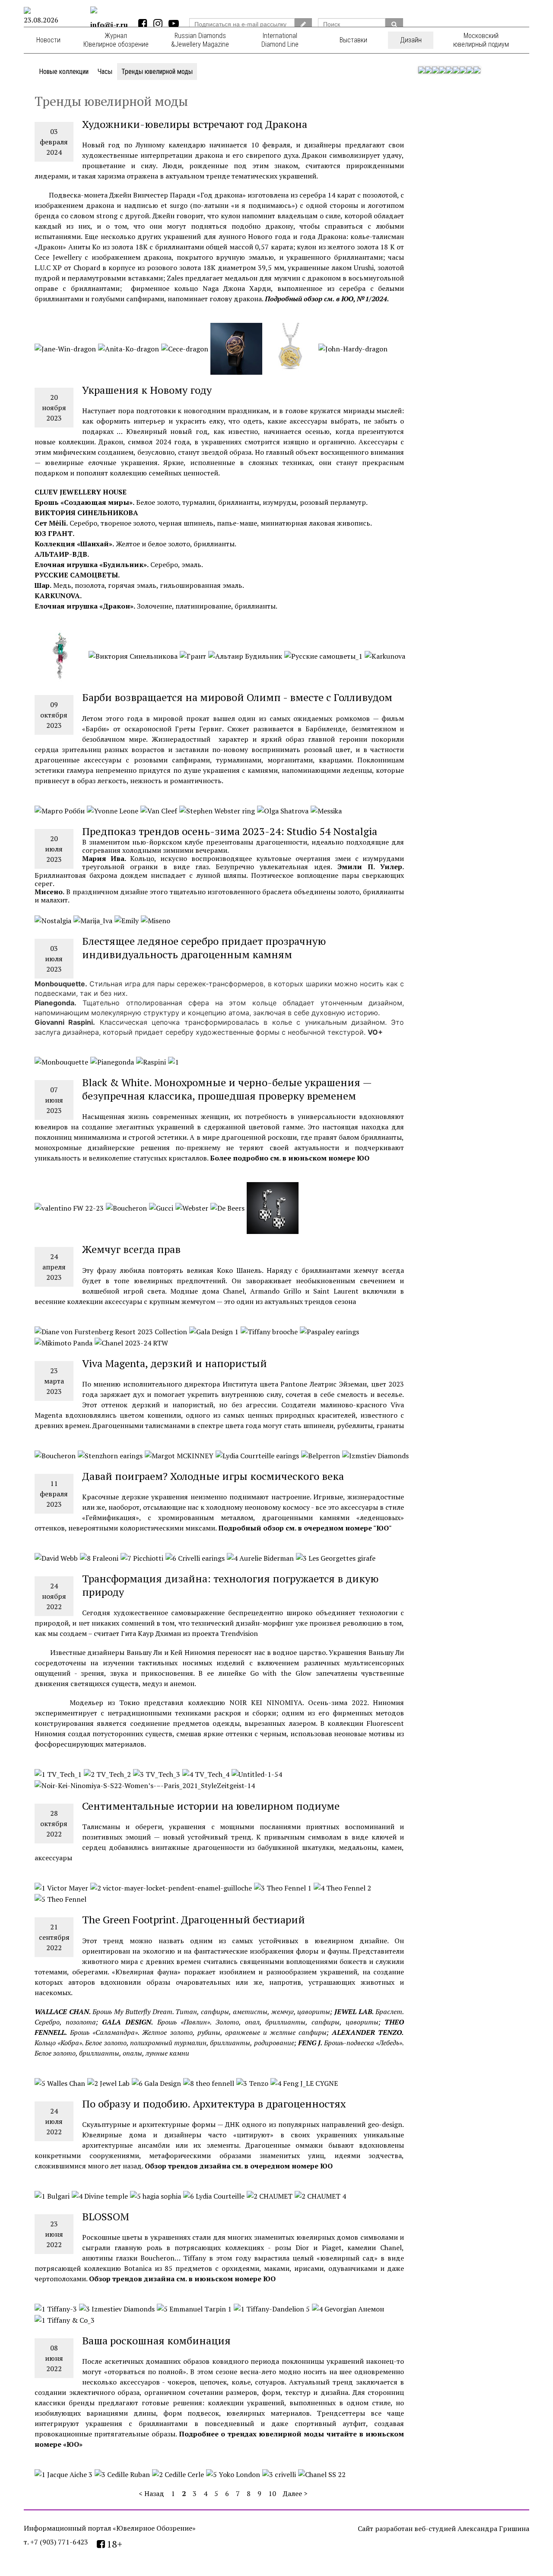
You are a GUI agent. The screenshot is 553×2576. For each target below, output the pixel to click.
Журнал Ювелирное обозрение (116, 40)
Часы (105, 72)
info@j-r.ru (109, 25)
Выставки (353, 40)
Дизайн (411, 40)
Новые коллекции (64, 72)
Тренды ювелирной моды (157, 72)
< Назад (151, 2493)
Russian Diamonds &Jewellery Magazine (200, 40)
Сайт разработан (385, 2528)
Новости (48, 40)
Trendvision (240, 1633)
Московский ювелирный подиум (481, 40)
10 (272, 2493)
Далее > (295, 2493)
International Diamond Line (280, 40)
